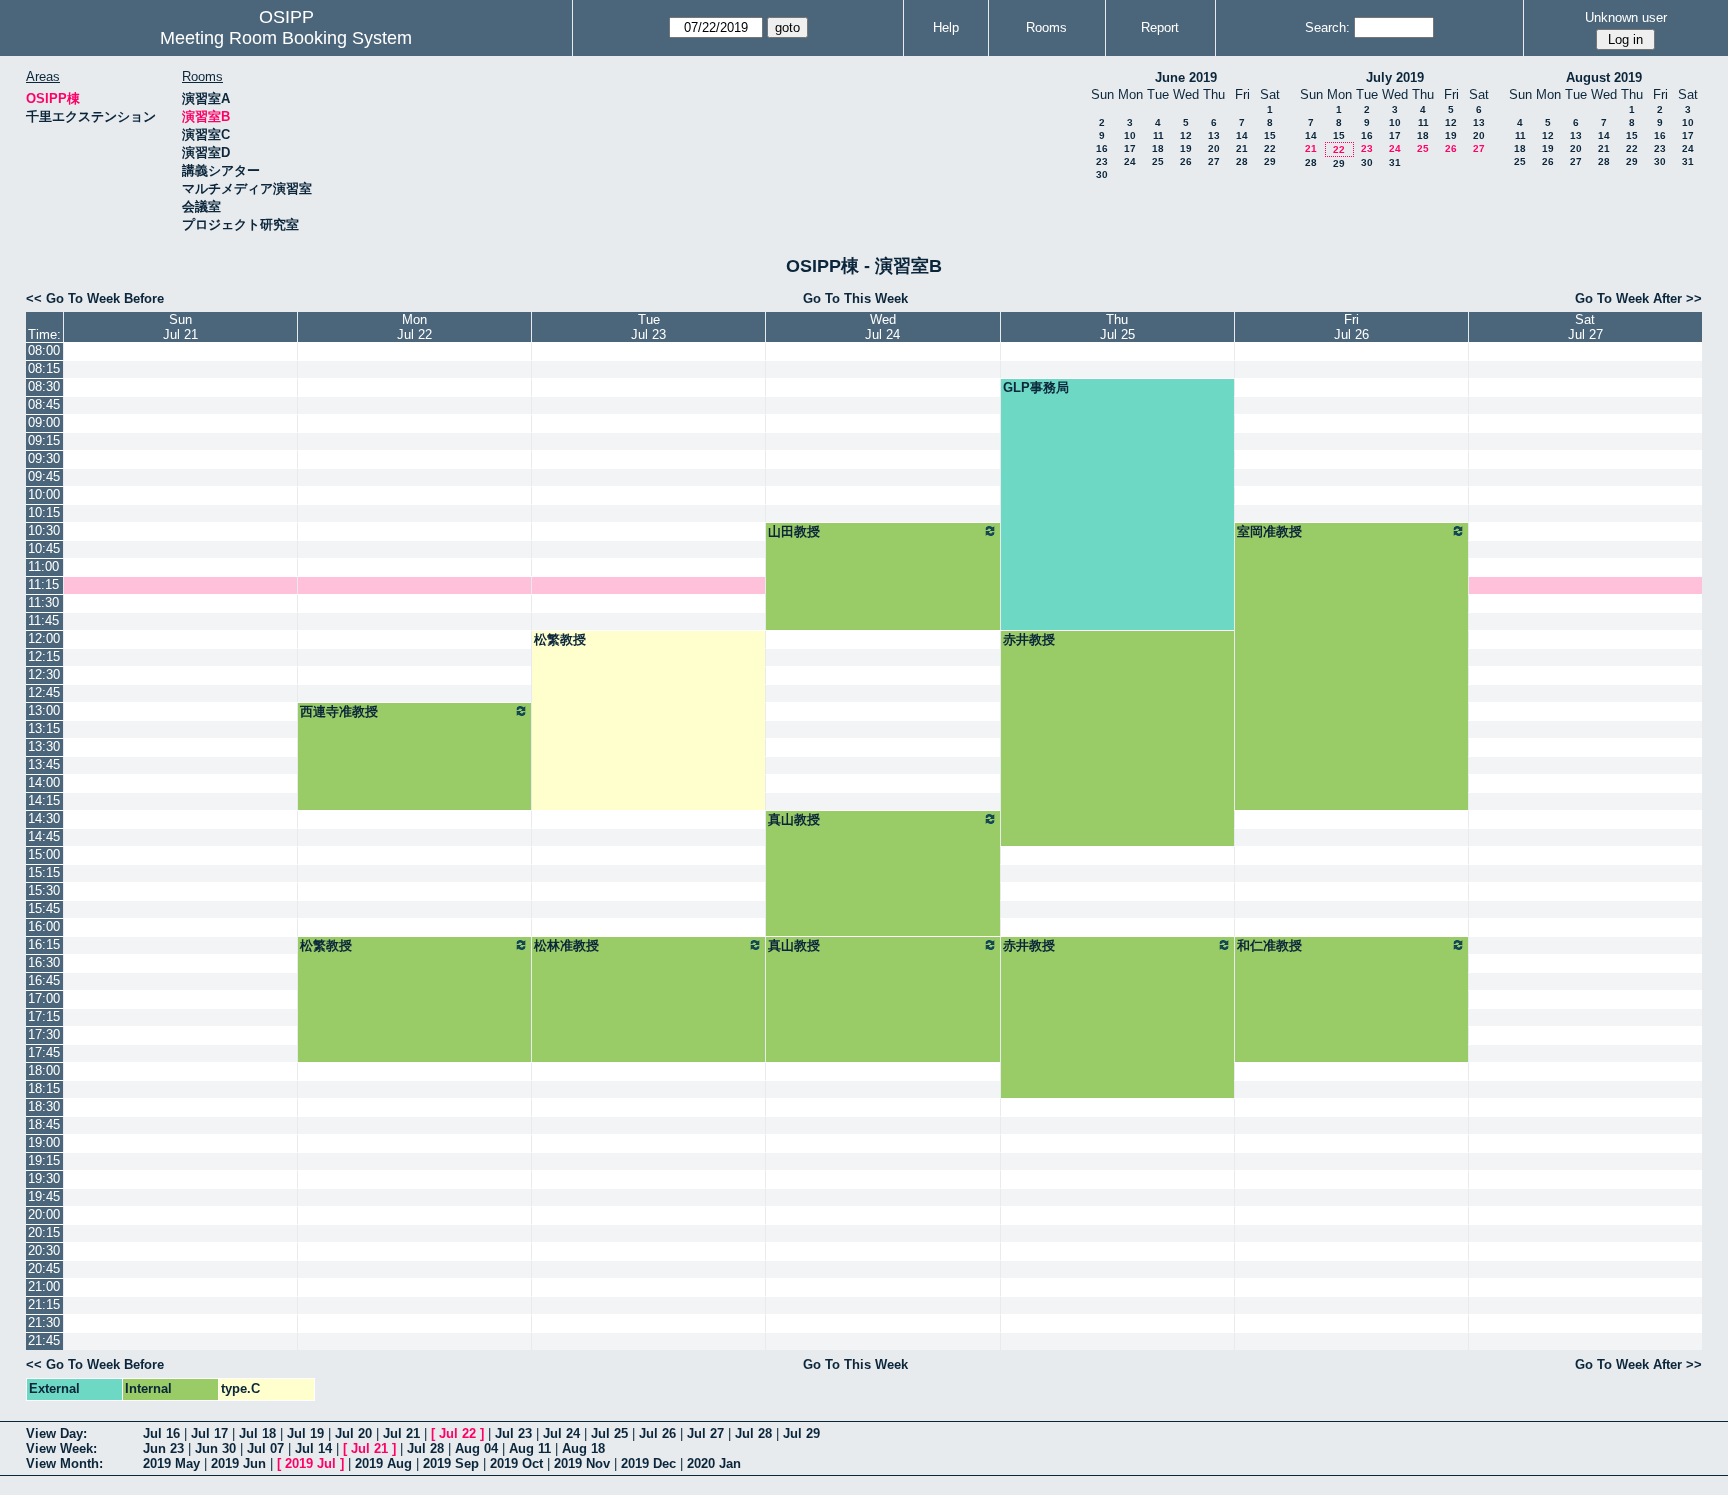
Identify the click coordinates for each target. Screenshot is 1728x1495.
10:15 (44, 512)
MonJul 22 (414, 327)
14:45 (44, 836)
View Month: (64, 1463)
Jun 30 (215, 1448)
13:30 (44, 746)
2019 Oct (516, 1463)
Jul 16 (161, 1433)
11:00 (43, 566)
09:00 (44, 422)
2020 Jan (714, 1463)
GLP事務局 (1036, 387)
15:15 (44, 872)
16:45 (44, 980)
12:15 (44, 656)
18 (1158, 148)
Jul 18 (257, 1433)
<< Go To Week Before (95, 298)
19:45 (44, 1196)
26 (1186, 161)
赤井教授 (1029, 639)
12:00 (44, 638)
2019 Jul (310, 1463)
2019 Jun (238, 1463)
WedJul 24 (882, 327)
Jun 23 (163, 1448)
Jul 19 (305, 1433)
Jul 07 (265, 1448)
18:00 (44, 1070)
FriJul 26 (1351, 327)
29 (1270, 161)
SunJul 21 (180, 327)
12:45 (44, 692)
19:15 (44, 1160)
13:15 (44, 728)
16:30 (44, 962)
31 (1395, 162)
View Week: (61, 1448)
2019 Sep (451, 1463)
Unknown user (1626, 17)
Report (1160, 27)
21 (1242, 148)
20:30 (44, 1250)
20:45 (44, 1268)
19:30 (44, 1178)
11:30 (43, 602)
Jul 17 (209, 1433)
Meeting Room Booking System (286, 38)
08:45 (44, 404)
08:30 (44, 386)
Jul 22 (457, 1433)
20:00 (44, 1214)
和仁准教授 (1269, 945)
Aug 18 (583, 1448)
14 (1242, 135)
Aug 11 (530, 1448)
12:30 (44, 674)
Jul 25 (609, 1433)
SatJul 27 (1585, 327)
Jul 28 (753, 1433)
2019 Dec (648, 1463)
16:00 (44, 926)
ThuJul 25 (1117, 327)
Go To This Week (855, 298)
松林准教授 (566, 945)
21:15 (44, 1304)
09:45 (44, 476)
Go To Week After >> (1638, 298)
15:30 (44, 890)
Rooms (1046, 27)
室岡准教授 (1269, 531)
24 (1130, 161)
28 (1242, 161)
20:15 (44, 1232)
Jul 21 (401, 1433)
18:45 (44, 1124)
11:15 (43, 584)
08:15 (44, 368)
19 (1186, 148)
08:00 (44, 350)
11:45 (43, 620)
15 (1270, 135)
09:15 (44, 440)
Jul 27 (705, 1433)
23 (1102, 161)
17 (1130, 148)
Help (946, 27)
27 (1214, 161)
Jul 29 (801, 1433)
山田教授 (794, 531)
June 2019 (1186, 77)
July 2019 (1395, 77)
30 (1102, 174)
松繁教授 (560, 639)
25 (1158, 161)
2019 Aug (383, 1463)
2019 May (171, 1463)
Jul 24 (561, 1433)
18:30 (44, 1106)
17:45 (44, 1052)
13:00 (44, 710)
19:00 (44, 1142)
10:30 (44, 530)
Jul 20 (353, 1433)
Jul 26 (657, 1433)
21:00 (44, 1286)
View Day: (56, 1433)
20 (1214, 148)
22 (1270, 148)
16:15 (44, 944)
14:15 (44, 800)
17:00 (44, 998)
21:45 (44, 1340)
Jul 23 (513, 1433)
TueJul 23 (648, 327)
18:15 (44, 1088)
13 (1214, 135)
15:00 (44, 854)
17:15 (44, 1016)
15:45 (44, 908)
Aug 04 (476, 1448)
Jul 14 (313, 1448)
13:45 (44, 764)
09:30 (44, 458)
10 (1130, 135)
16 (1102, 148)
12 (1186, 135)
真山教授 (794, 819)
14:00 (44, 782)
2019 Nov (582, 1463)
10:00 (44, 494)
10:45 (44, 548)
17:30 (44, 1034)
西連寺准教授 (339, 711)
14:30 (44, 818)
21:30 (44, 1322)
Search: (1327, 27)
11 (1158, 135)
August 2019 (1604, 77)
